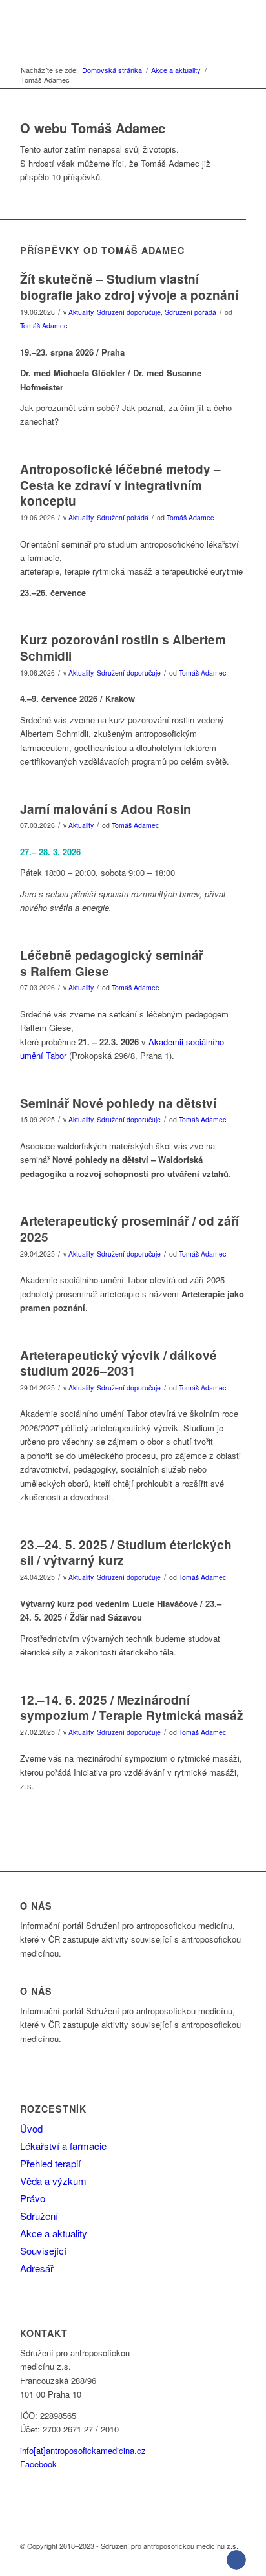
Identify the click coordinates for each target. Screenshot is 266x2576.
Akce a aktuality (54, 2233)
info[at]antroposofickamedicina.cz (83, 2450)
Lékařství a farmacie (63, 2146)
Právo (33, 2198)
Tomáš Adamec (44, 325)
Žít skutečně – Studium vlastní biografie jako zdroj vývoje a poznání (129, 287)
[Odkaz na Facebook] (236, 2560)
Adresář (37, 2268)
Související (43, 2251)
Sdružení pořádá (190, 312)
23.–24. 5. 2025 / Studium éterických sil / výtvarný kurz (126, 1553)
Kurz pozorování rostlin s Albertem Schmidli (123, 648)
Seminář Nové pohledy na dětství (118, 1103)
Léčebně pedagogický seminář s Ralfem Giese (112, 963)
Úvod (31, 2128)
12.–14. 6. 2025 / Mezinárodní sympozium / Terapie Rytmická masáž (132, 1708)
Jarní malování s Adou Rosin (106, 809)
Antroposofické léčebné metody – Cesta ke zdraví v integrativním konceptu (120, 485)
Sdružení (39, 2216)
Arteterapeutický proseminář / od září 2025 (129, 1229)
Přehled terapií (50, 2163)
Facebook (38, 2464)
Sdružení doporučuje (129, 312)
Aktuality (81, 312)
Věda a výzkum (53, 2181)
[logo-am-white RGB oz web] (110, 26)
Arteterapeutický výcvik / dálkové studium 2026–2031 (118, 1363)
